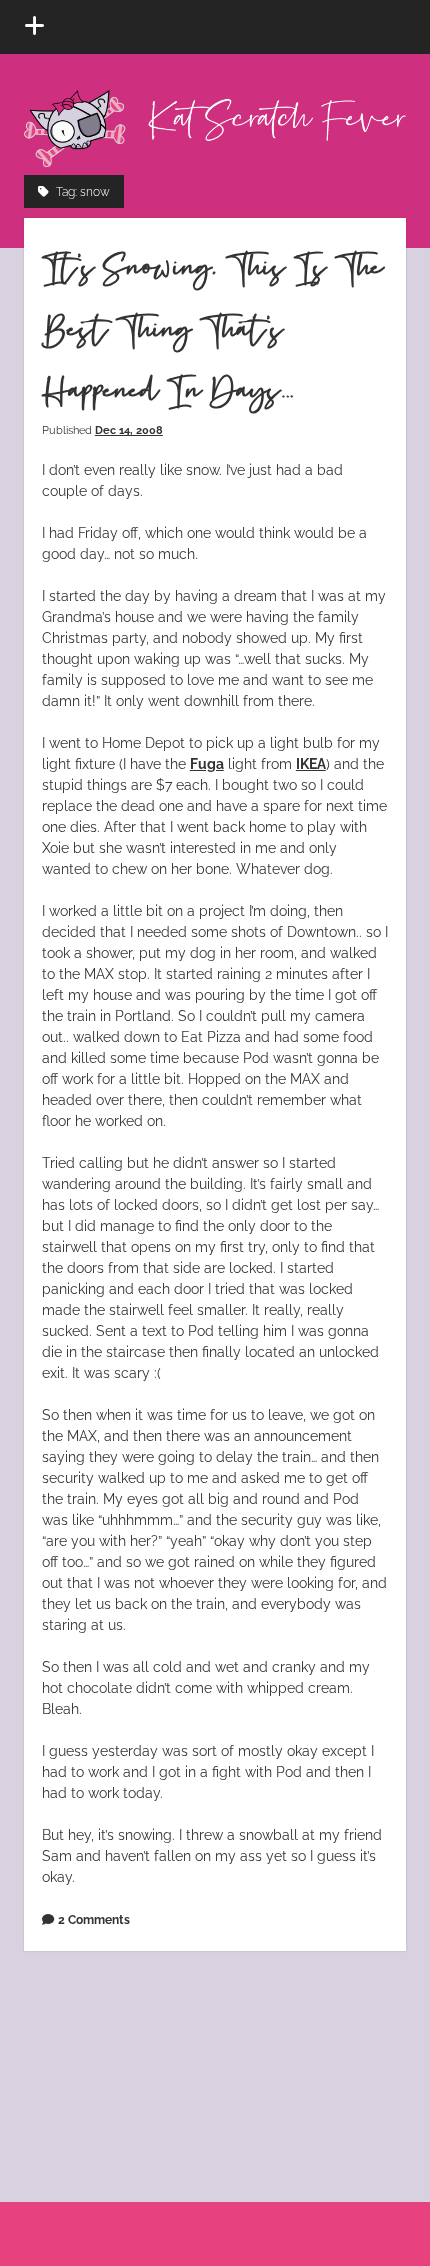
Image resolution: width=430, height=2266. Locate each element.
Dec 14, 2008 (129, 430)
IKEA (311, 764)
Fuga (207, 764)
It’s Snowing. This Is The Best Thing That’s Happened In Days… (213, 330)
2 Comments (94, 1919)
